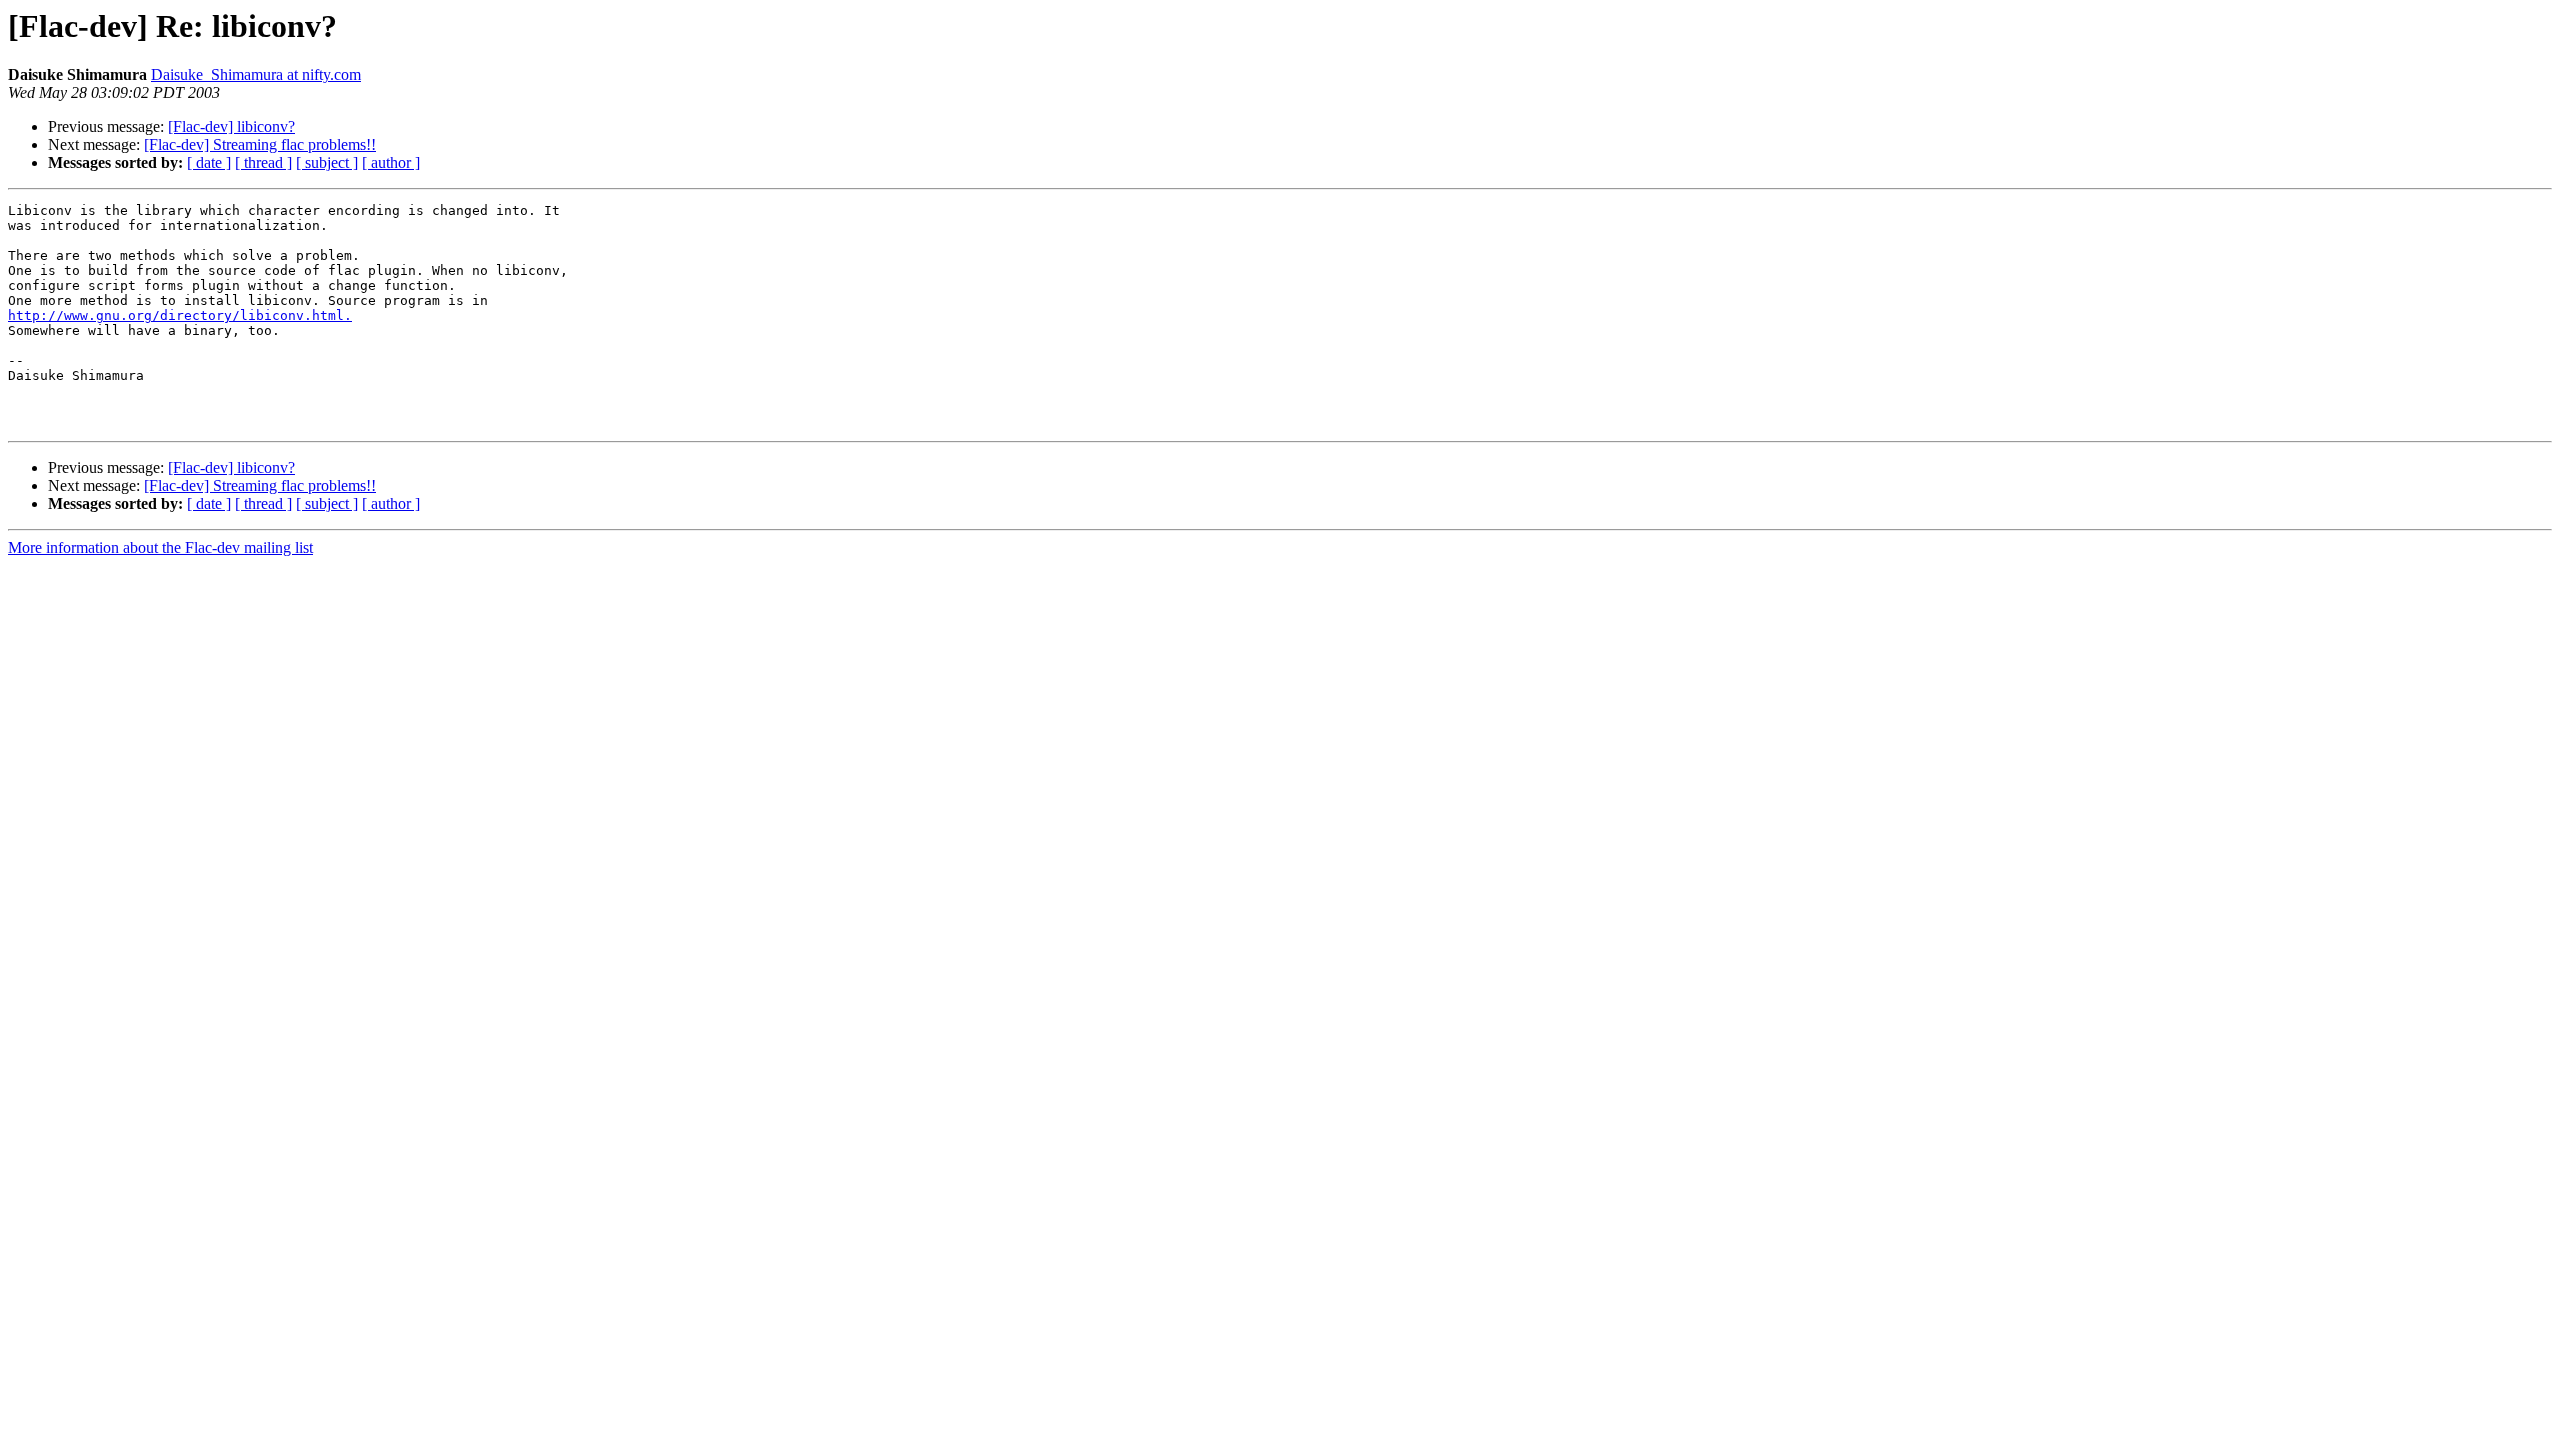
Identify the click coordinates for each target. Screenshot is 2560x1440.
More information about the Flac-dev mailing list (160, 547)
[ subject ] (327, 162)
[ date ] (209, 162)
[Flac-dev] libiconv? (231, 126)
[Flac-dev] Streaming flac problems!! (260, 144)
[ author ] (391, 162)
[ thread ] (263, 162)
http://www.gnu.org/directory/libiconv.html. (180, 315)
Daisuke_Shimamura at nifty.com (256, 74)
